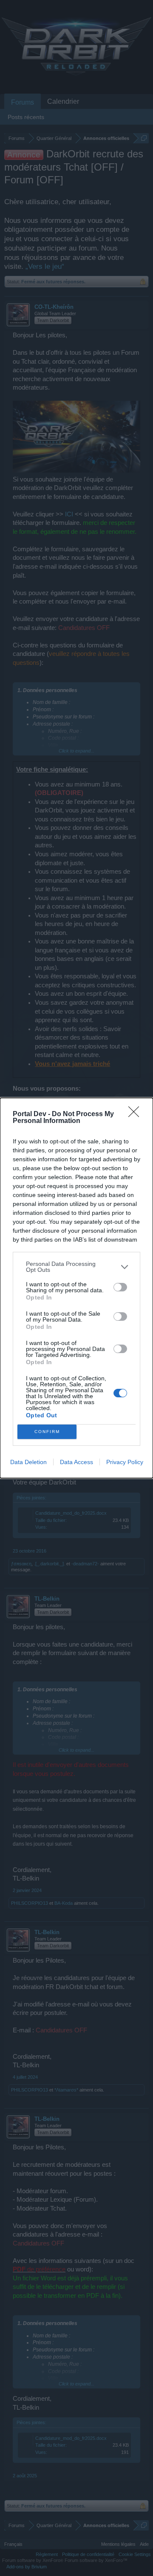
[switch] (120, 1287)
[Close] (136, 1114)
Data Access (76, 1462)
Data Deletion (28, 1462)
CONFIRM (47, 1432)
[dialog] (76, 1288)
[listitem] (76, 1267)
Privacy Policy (125, 1462)
